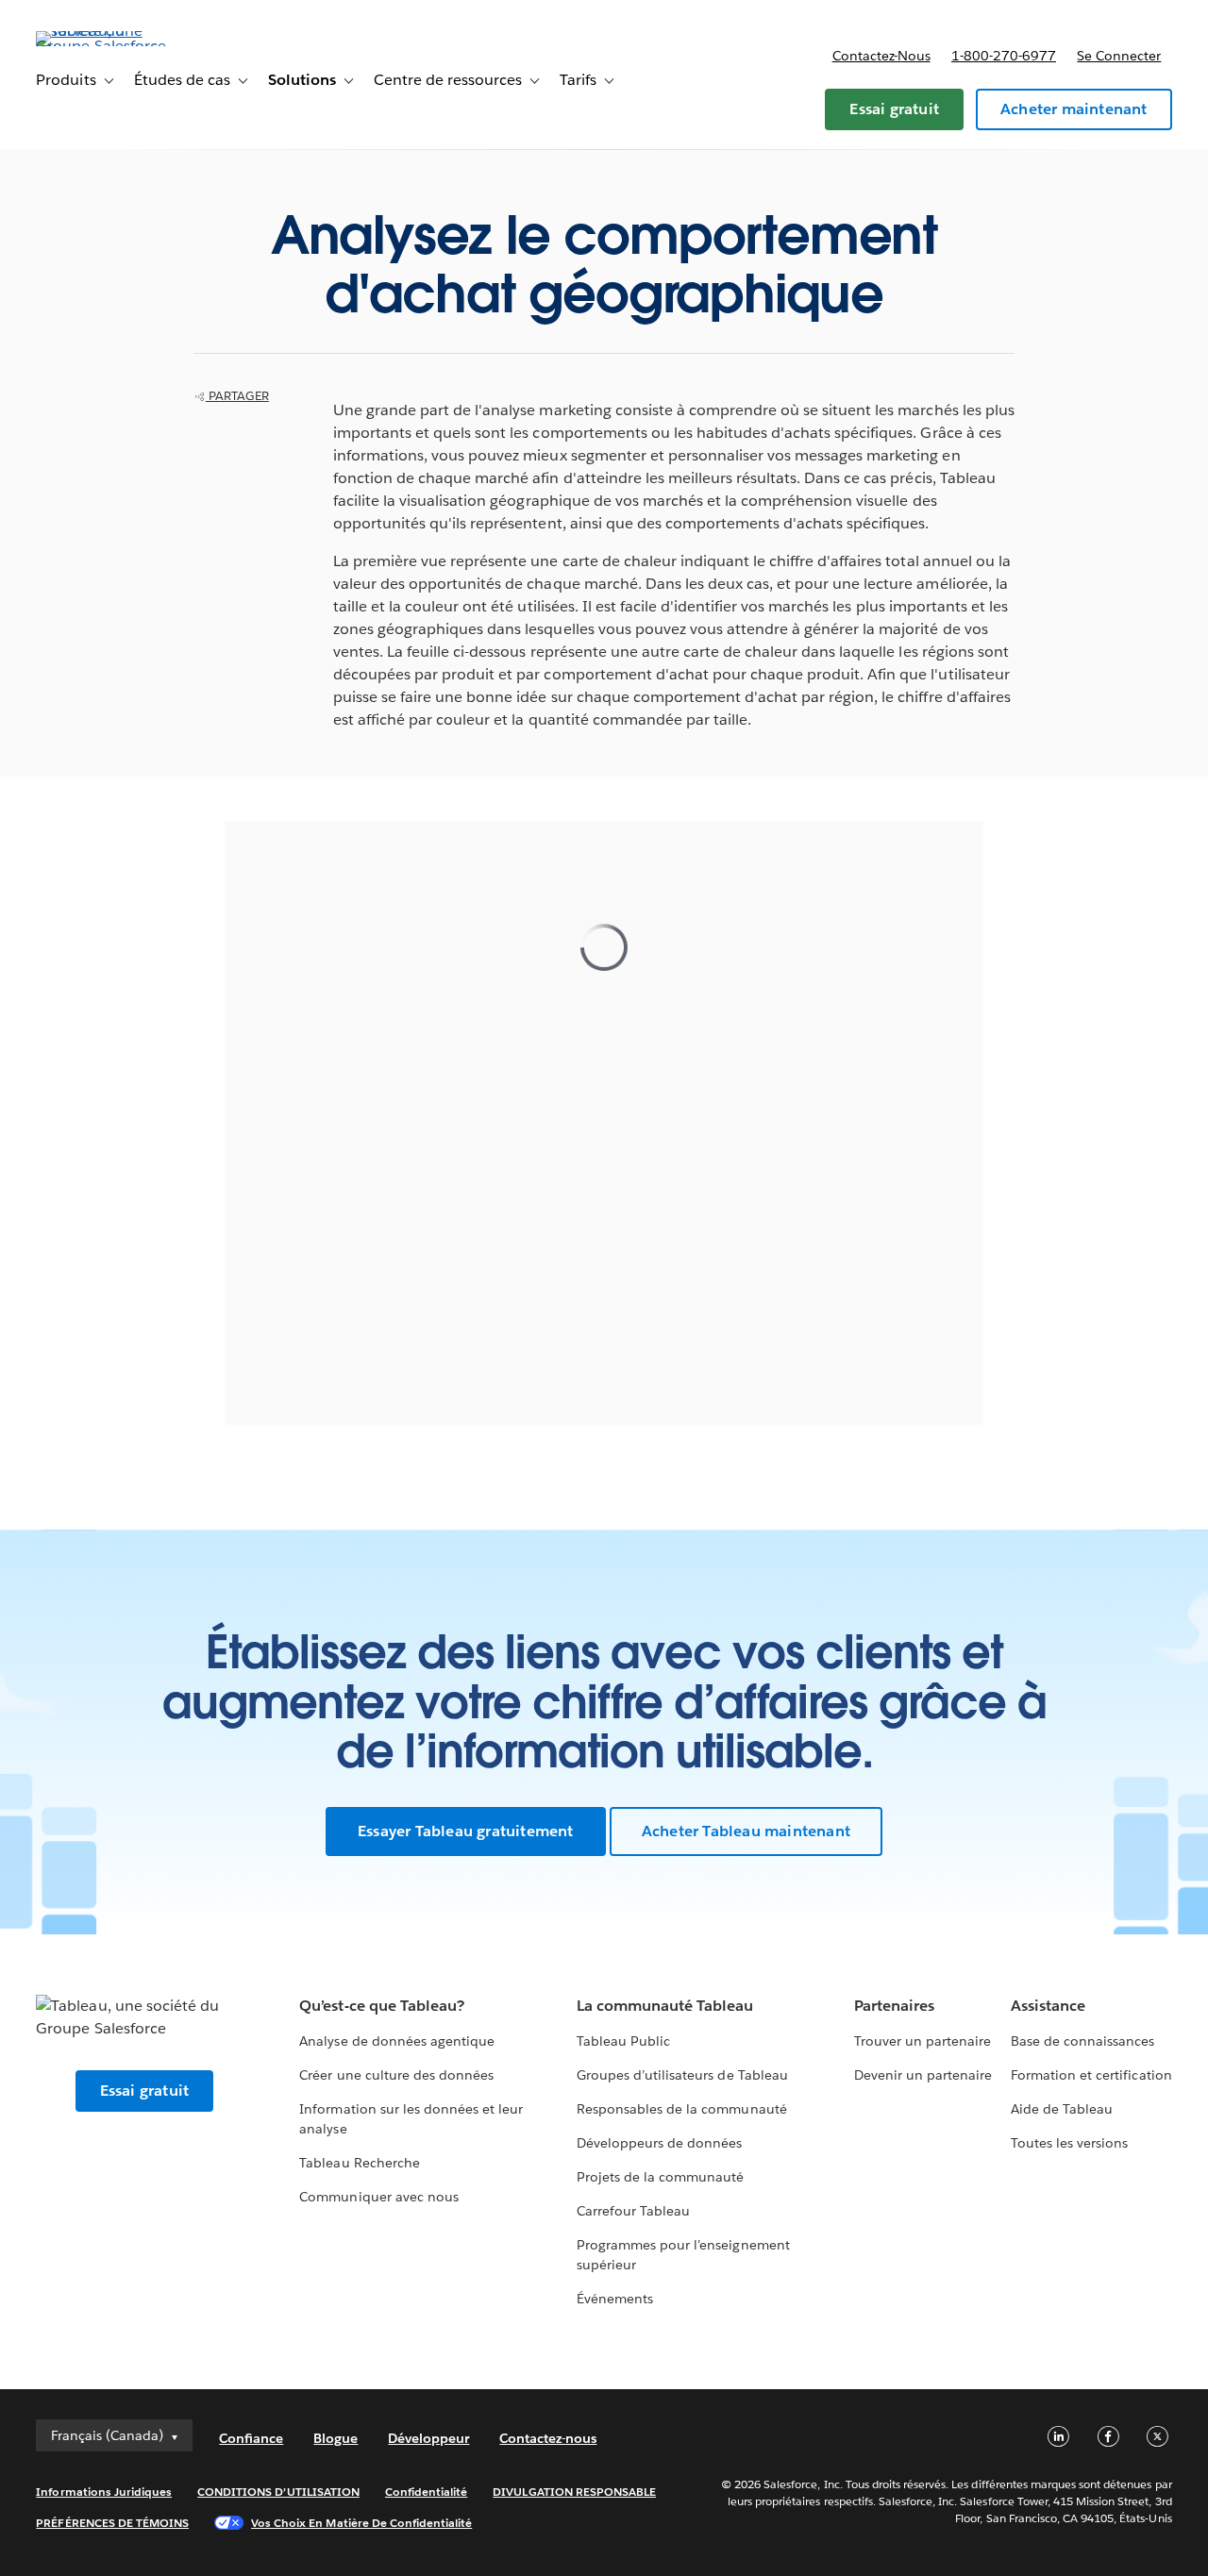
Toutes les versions (1069, 2143)
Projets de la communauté (660, 2177)
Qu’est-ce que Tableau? (381, 2006)
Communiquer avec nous (378, 2197)
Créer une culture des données (396, 2075)
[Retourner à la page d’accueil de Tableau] (107, 46)
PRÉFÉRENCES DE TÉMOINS (112, 2523)
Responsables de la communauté (682, 2109)
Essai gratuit (894, 109)
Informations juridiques (104, 2492)
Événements (615, 2299)
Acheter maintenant (1074, 109)
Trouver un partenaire (923, 2041)
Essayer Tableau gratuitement (466, 1831)
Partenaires (894, 2006)
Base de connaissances (1082, 2041)
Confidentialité (426, 2492)
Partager (237, 396)
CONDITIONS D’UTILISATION (278, 2492)
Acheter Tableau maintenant (746, 1831)
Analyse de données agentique (397, 2041)
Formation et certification (1091, 2075)
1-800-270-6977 (1004, 56)
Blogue (336, 2438)
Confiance (251, 2438)
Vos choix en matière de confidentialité (361, 2523)
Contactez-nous (881, 56)
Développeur (428, 2438)
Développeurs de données (659, 2143)
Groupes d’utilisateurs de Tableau (682, 2075)
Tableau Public (623, 2041)
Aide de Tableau (1062, 2109)
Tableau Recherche (359, 2163)
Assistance (1048, 2006)
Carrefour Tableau (633, 2211)
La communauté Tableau (665, 2006)
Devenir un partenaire (923, 2075)
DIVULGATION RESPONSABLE (574, 2492)
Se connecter (1119, 56)
